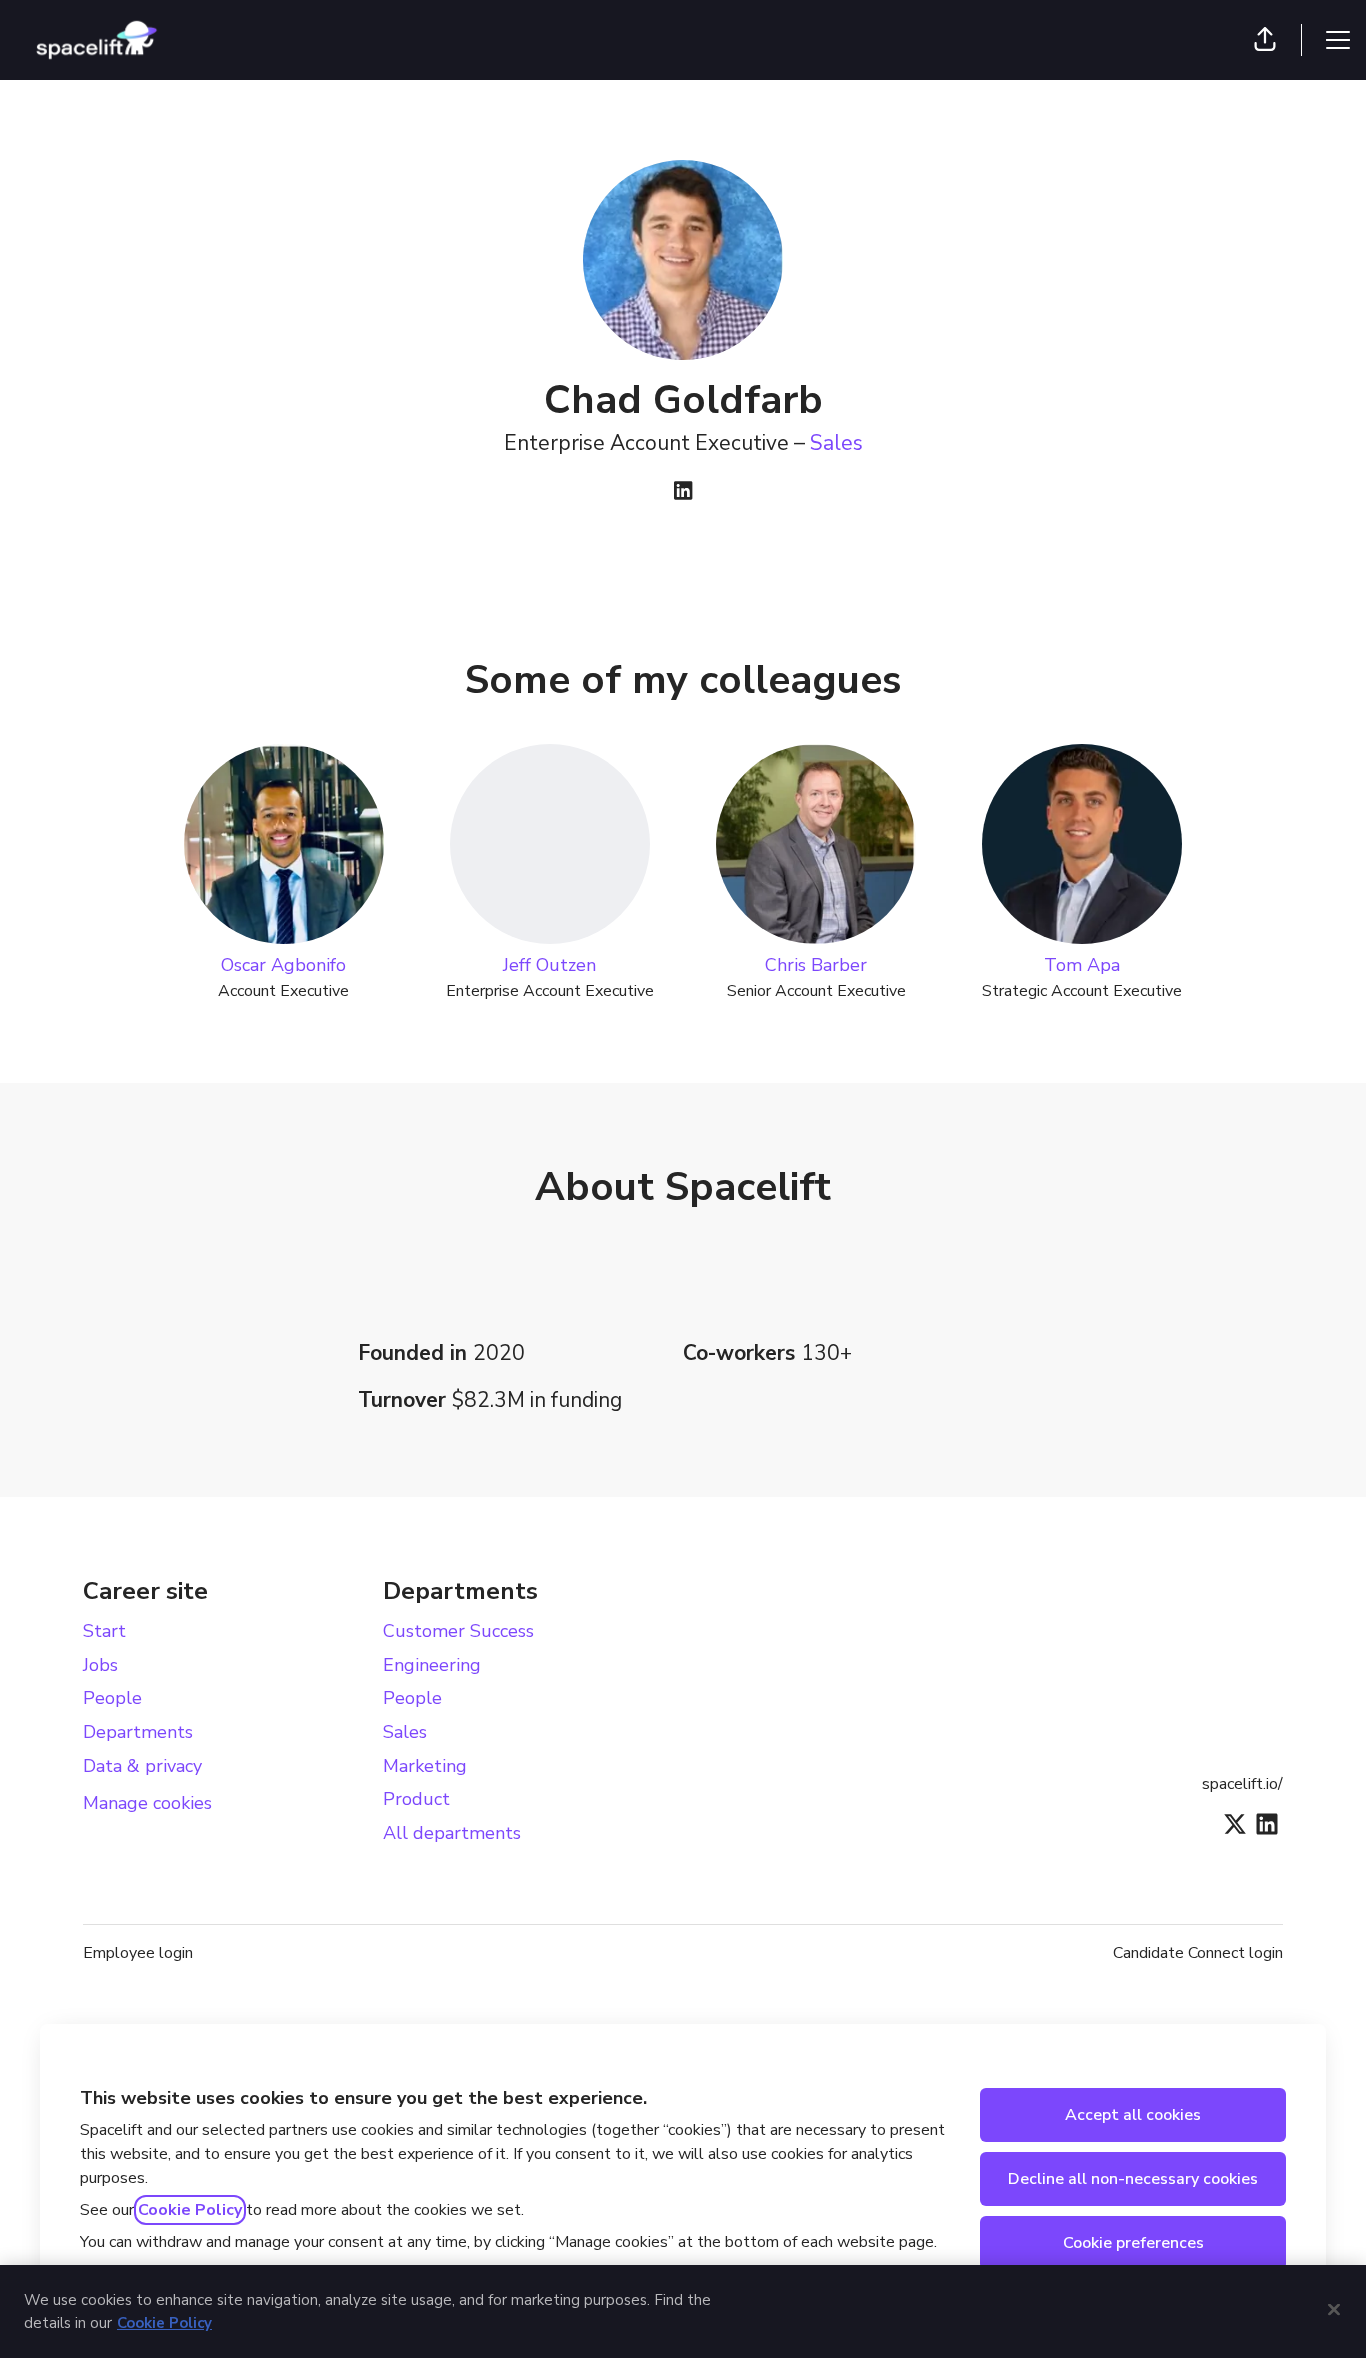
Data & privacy (142, 1766)
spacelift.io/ (1242, 1784)
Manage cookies (147, 1803)
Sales (836, 443)
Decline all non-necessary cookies (1133, 2179)
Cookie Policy (190, 2210)
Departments (138, 1732)
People (112, 1698)
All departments (452, 1833)
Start (104, 1631)
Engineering (432, 1665)
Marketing (425, 1766)
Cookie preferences (1133, 2243)
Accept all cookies (1133, 2115)
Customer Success (458, 1631)
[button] (1265, 40)
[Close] (1334, 2309)
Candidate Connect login (1198, 1953)
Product (416, 1799)
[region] (683, 2311)
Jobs (100, 1665)
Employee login (138, 1953)
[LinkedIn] (683, 492)
